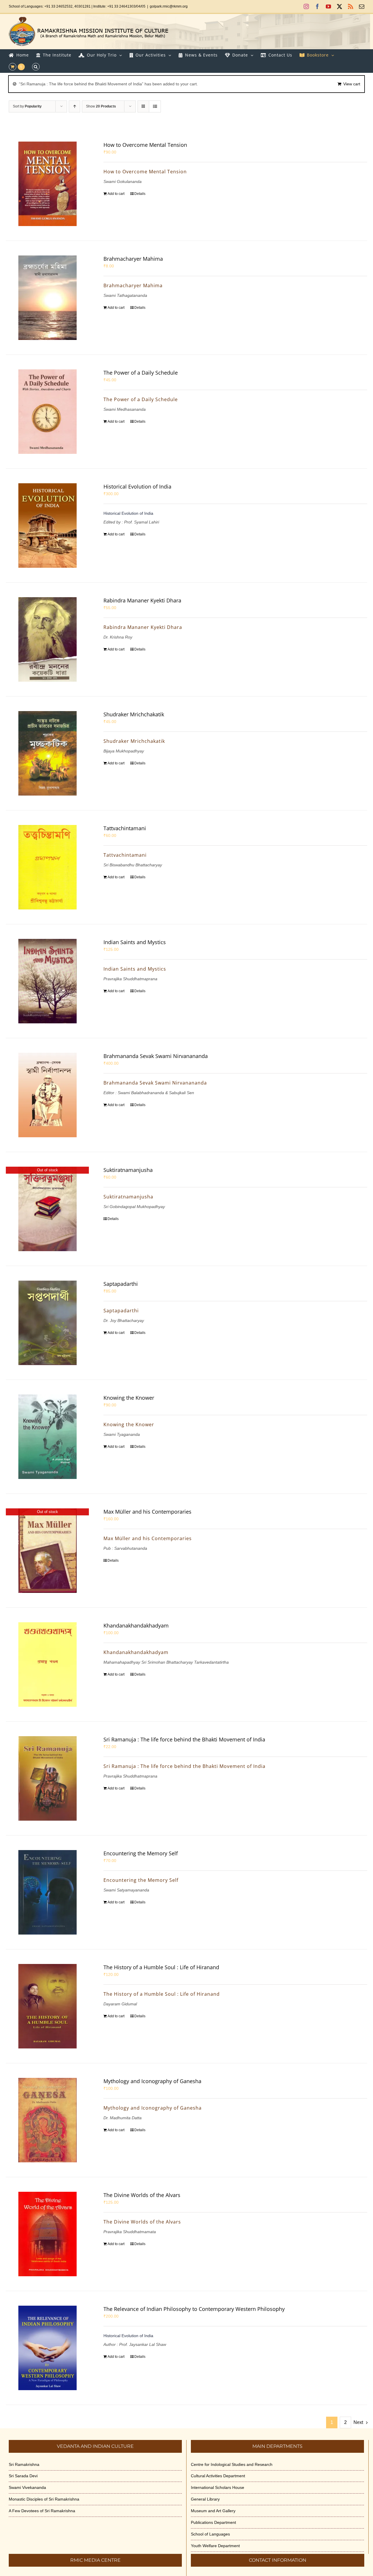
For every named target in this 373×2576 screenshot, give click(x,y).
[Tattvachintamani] (47, 867)
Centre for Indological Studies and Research (232, 2464)
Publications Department (213, 2522)
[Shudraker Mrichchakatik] (47, 753)
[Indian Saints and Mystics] (47, 981)
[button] (36, 67)
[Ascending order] (74, 106)
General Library (205, 2499)
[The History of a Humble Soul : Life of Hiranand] (47, 2006)
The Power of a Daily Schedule (141, 373)
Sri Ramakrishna (24, 2464)
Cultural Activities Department (218, 2476)
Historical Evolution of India (137, 486)
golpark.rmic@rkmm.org (169, 6)
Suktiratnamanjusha (128, 1170)
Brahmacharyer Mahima (133, 259)
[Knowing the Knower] (47, 1437)
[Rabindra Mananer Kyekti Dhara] (47, 639)
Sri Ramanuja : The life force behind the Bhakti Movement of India (184, 1739)
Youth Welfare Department (215, 2546)
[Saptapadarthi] (47, 1323)
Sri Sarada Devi (23, 2476)
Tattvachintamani (125, 828)
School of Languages (210, 2534)
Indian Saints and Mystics (135, 942)
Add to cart (116, 194)
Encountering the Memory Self (141, 1853)
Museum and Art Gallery (213, 2511)
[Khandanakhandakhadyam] (47, 1665)
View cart (352, 84)
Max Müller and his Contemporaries (147, 1512)
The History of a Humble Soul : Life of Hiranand (161, 1967)
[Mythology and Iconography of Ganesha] (47, 2120)
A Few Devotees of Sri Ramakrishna (42, 2511)
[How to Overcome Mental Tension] (47, 184)
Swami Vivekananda (27, 2487)
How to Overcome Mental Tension (145, 145)
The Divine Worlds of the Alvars (142, 2195)
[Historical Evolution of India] (47, 526)
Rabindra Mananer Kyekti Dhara (142, 600)
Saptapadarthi (121, 1284)
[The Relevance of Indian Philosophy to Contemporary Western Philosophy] (47, 2348)
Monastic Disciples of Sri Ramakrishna (44, 2499)
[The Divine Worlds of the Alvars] (47, 2234)
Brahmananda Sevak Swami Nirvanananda (156, 1056)
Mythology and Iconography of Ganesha (152, 2081)
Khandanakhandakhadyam (136, 1625)
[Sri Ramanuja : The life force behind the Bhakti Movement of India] (47, 1778)
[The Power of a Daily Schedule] (47, 412)
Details (140, 194)
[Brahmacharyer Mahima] (47, 298)
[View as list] (155, 106)
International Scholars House (218, 2487)
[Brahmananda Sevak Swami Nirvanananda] (47, 1095)
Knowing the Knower (129, 1398)
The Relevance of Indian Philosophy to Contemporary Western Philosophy (194, 2309)
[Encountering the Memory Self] (47, 1892)
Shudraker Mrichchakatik (134, 714)
